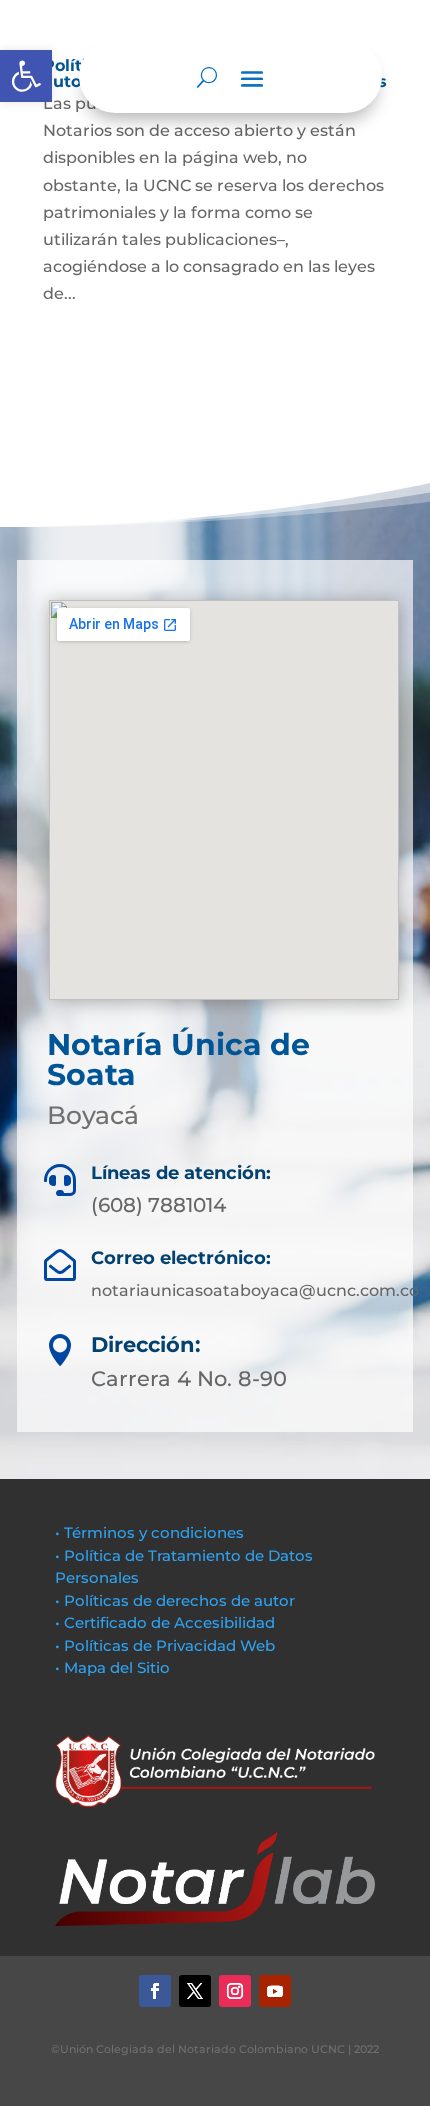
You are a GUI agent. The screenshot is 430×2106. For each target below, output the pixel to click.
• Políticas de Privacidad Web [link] (165, 1645)
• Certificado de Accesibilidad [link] (165, 1622)
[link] (26, 76)
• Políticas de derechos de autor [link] (175, 1600)
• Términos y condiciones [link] (149, 1532)
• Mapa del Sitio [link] (114, 1667)
